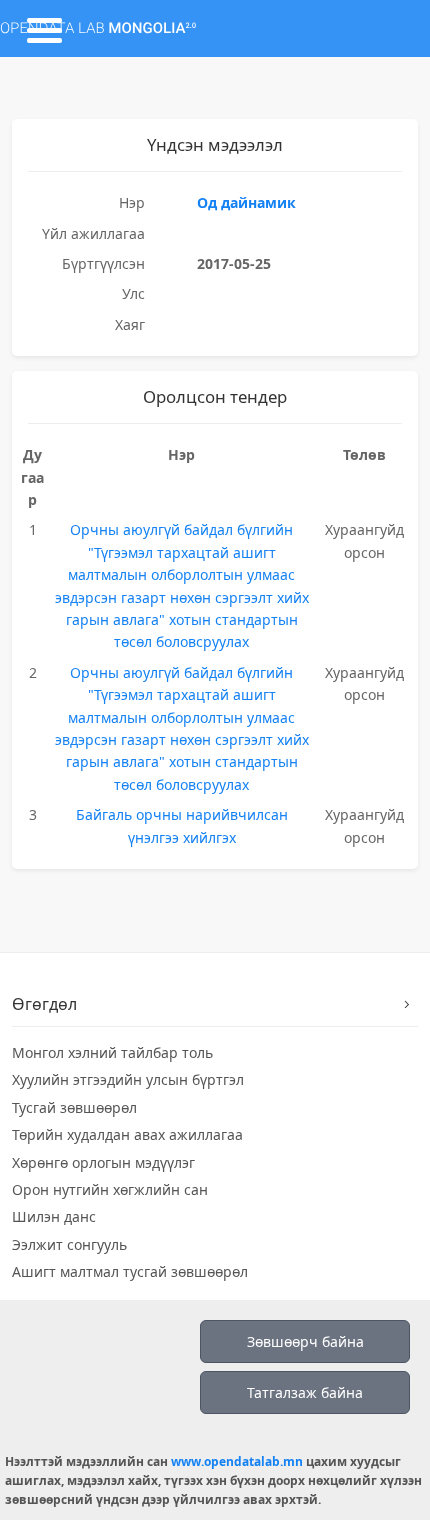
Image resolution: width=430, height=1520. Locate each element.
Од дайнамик (246, 202)
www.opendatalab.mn (237, 1461)
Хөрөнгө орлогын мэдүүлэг (103, 1162)
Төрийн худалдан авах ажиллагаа (127, 1134)
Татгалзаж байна (305, 1392)
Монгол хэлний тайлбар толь (112, 1052)
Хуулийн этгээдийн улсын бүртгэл (128, 1079)
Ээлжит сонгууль (69, 1244)
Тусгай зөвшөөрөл (74, 1107)
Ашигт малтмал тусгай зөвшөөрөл (130, 1271)
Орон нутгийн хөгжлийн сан (110, 1189)
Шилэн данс (54, 1216)
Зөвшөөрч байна (305, 1341)
